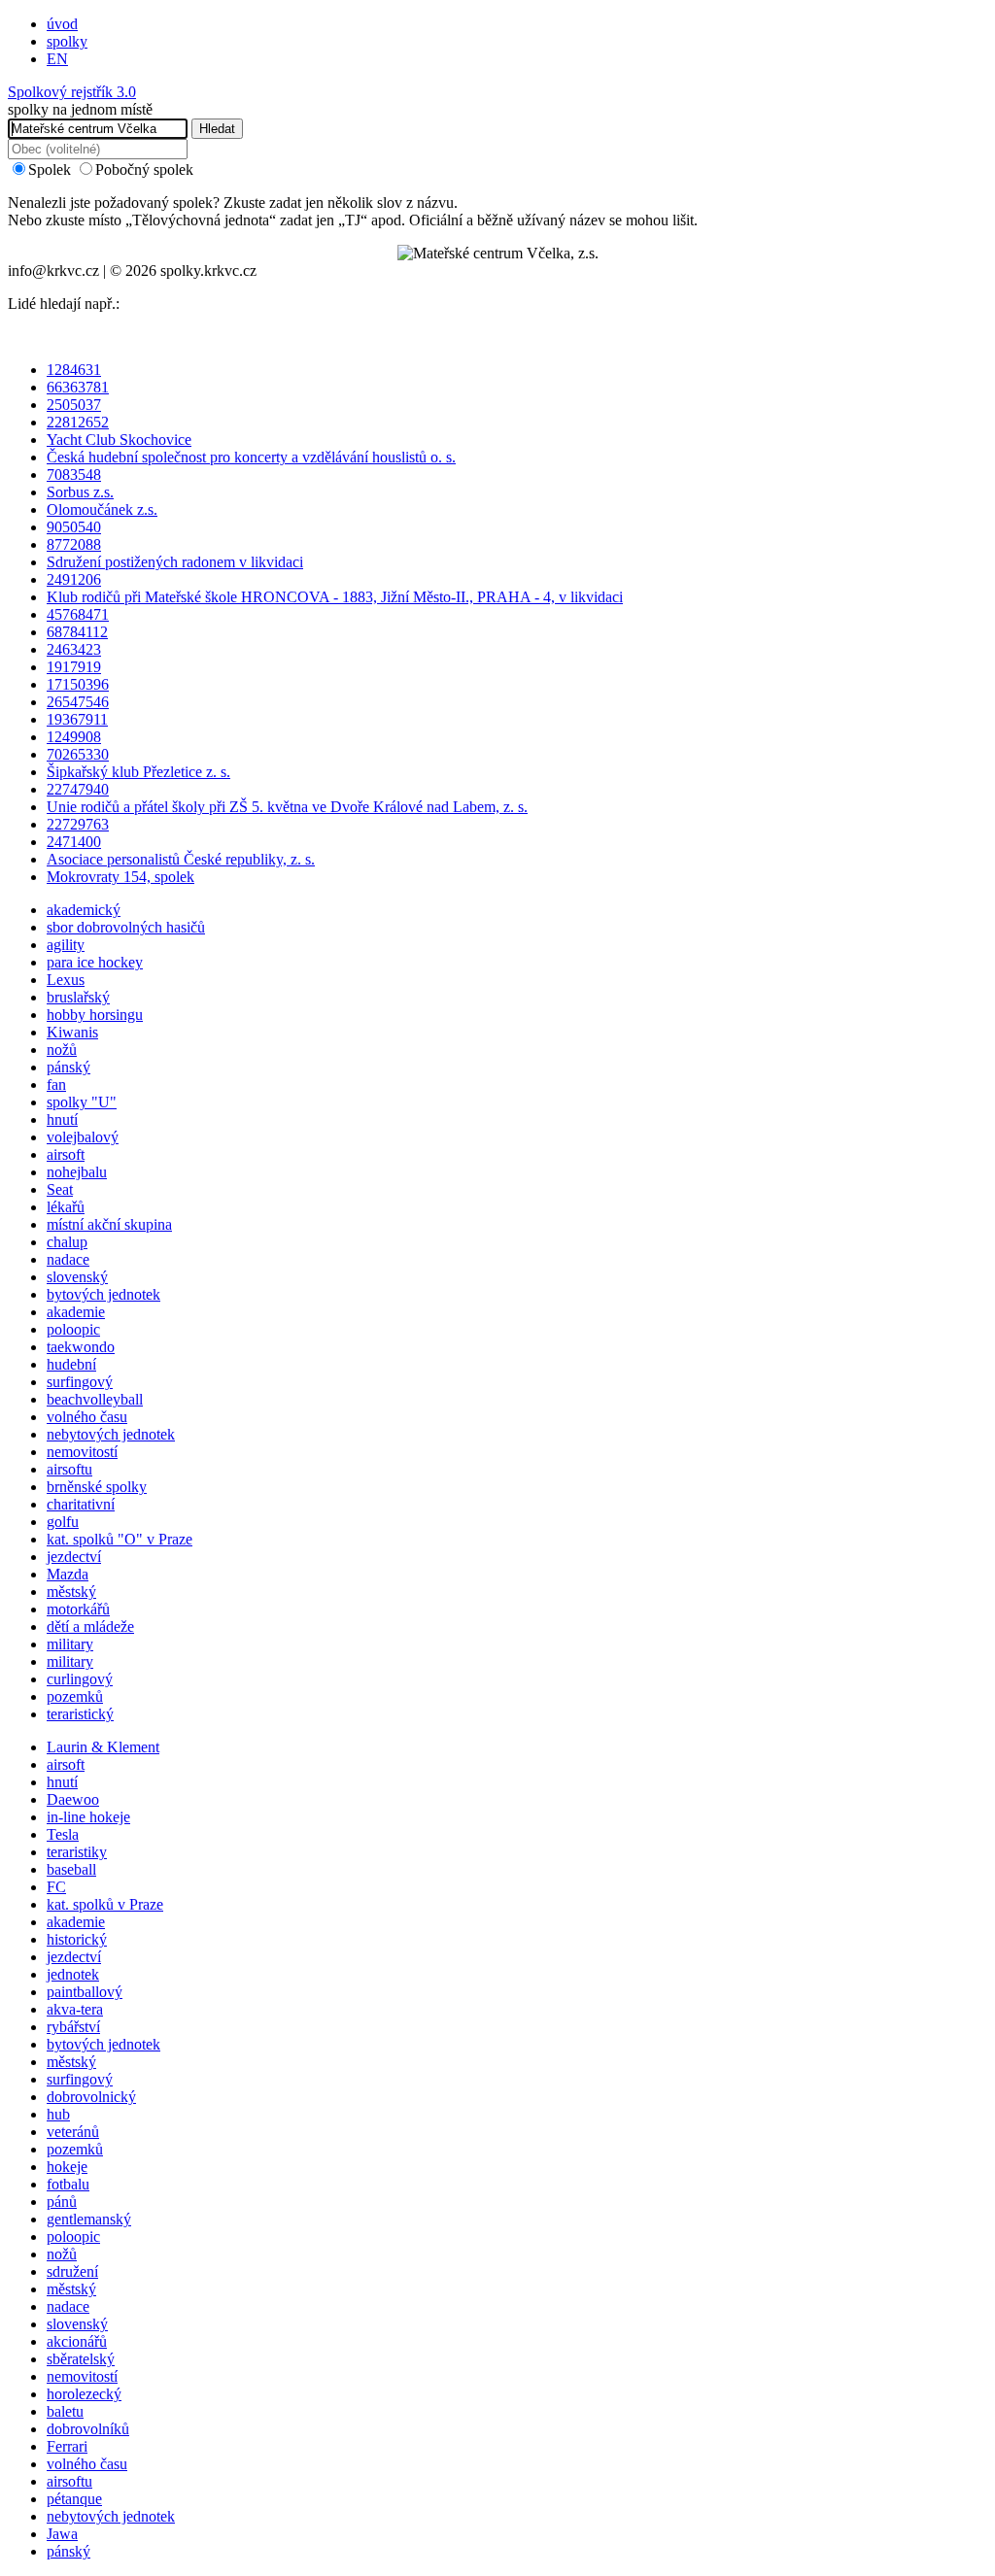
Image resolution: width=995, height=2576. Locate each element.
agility (66, 945)
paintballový (85, 1992)
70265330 (78, 754)
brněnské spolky (97, 1487)
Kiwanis (72, 1032)
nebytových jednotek (111, 1434)
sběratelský (81, 2359)
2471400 (74, 842)
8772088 (74, 544)
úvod (62, 24)
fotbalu (68, 2184)
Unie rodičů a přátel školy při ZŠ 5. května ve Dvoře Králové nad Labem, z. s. (287, 807)
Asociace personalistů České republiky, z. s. (181, 859)
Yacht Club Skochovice (119, 440)
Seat (60, 1189)
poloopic (73, 1329)
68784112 (77, 632)
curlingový (80, 1679)
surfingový (80, 1382)
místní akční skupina (109, 1224)
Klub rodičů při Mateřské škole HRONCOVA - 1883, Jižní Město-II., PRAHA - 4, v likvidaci (335, 597)
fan (56, 1085)
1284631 (74, 370)
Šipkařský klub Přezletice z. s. (138, 772)
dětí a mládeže (90, 1627)
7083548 (74, 475)
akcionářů (77, 2341)
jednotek (73, 1974)
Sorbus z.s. (80, 492)
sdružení (72, 2271)
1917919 (74, 667)
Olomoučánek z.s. (102, 509)
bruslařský (78, 997)
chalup (67, 1242)
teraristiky (77, 1852)
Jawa (62, 2534)
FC (56, 1887)
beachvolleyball (95, 1399)
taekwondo (81, 1347)
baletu (65, 2411)
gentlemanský (89, 2219)
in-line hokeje (88, 1817)
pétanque (74, 2499)
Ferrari (67, 2446)
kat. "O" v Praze (120, 1539)
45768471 (78, 614)
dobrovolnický (91, 2097)
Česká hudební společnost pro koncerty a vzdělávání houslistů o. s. (251, 457)
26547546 (78, 702)
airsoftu (69, 1469)
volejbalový (83, 1137)
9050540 (74, 527)
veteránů (73, 2132)
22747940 (78, 789)
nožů (62, 1050)
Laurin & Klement (103, 1747)
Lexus (66, 980)
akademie (76, 1312)
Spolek (50, 169)
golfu (63, 1522)
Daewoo (73, 1799)
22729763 (78, 824)
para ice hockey (95, 962)
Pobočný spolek (144, 169)
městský (71, 1592)
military (70, 1644)
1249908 (74, 737)
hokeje (67, 2167)
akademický (84, 910)
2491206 (74, 579)
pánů (62, 2202)
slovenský (77, 1277)
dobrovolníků (88, 2429)
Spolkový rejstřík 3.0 (72, 92)
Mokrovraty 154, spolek (120, 877)
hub (58, 2114)
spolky (67, 41)
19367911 (77, 719)
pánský (69, 1067)
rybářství (73, 2027)
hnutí (62, 1119)
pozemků (75, 1696)
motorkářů (78, 1609)
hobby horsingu (95, 1015)
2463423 (74, 649)
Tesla (63, 1834)
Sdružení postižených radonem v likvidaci (175, 562)
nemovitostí (82, 1452)
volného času (87, 1417)
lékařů (66, 1207)
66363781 (78, 387)
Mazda (68, 1574)
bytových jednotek (103, 1294)
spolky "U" (82, 1102)
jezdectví (74, 1557)
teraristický (80, 1714)
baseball (71, 1869)
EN (57, 59)
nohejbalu (77, 1172)
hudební (71, 1364)
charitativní (81, 1504)
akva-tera (75, 2009)
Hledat (217, 129)
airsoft (66, 1154)
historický (77, 1939)
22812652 (78, 422)
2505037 (74, 405)
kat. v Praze (105, 1904)
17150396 (78, 684)
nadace (68, 1259)
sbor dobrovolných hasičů (126, 927)
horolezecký (84, 2394)
